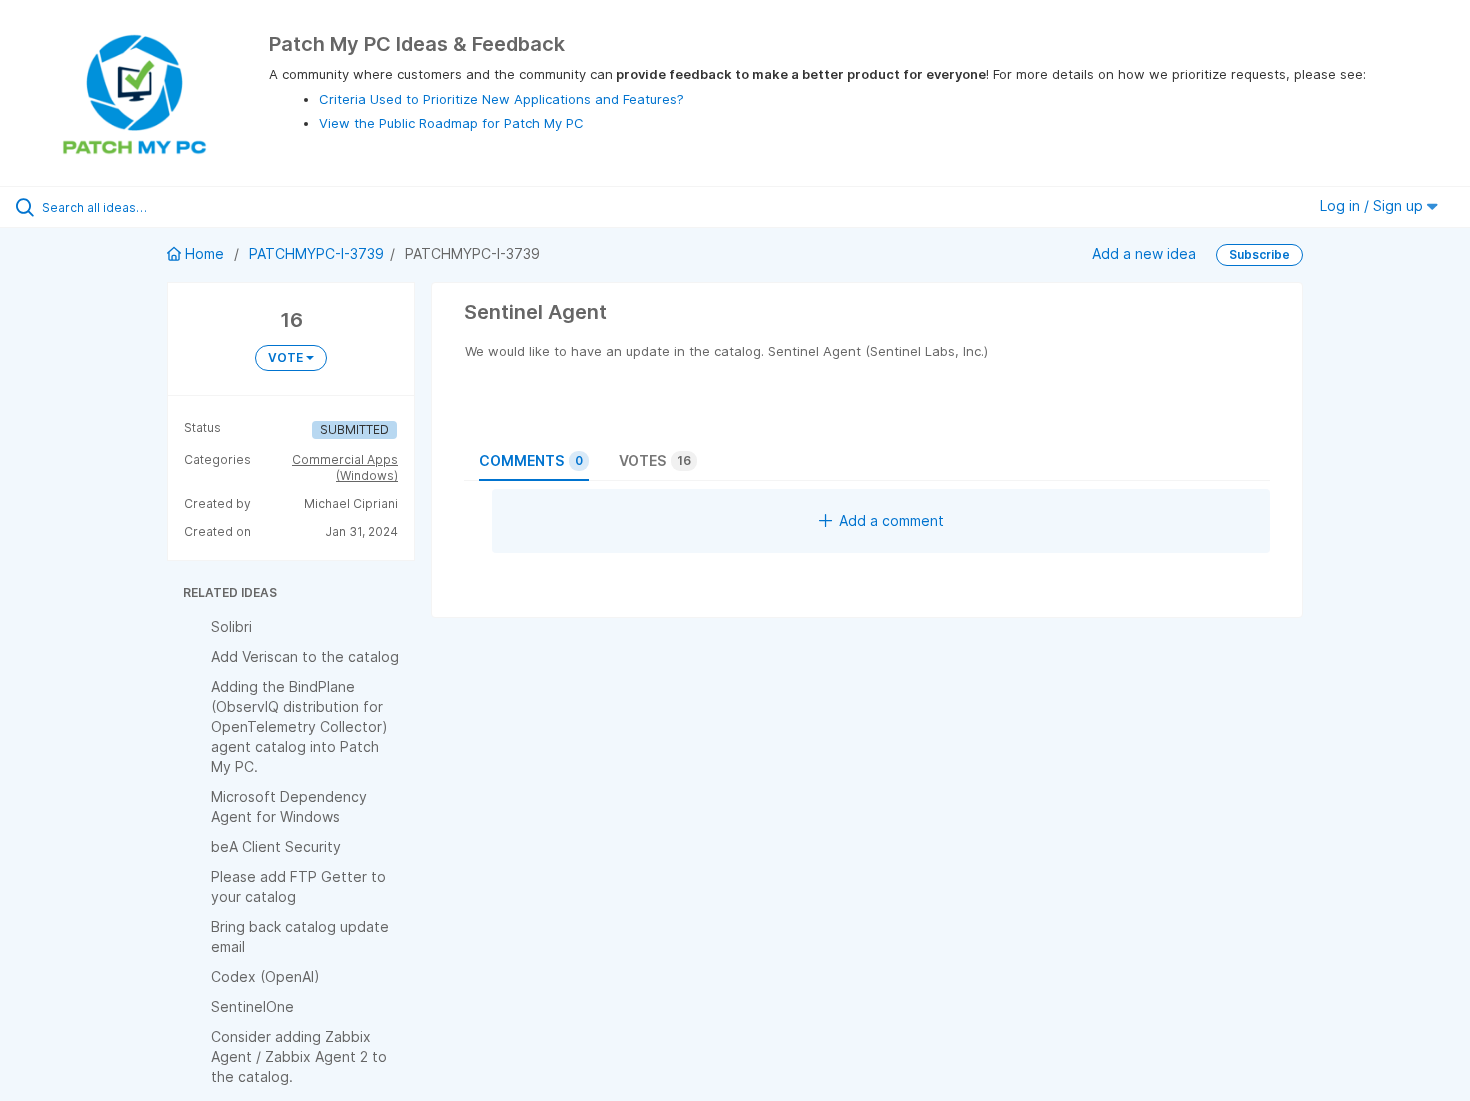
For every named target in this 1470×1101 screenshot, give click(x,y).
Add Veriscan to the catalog (305, 656)
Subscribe (1259, 254)
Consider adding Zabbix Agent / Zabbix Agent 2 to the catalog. (299, 1056)
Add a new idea (1144, 253)
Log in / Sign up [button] (1373, 205)
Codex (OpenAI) (265, 976)
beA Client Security (276, 846)
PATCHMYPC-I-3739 (316, 253)
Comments (531, 460)
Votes (655, 460)
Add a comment (891, 520)
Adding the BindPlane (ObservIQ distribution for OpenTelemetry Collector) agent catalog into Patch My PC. (299, 726)
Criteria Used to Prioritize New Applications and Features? (501, 99)
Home (204, 253)
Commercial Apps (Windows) (345, 467)
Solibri (231, 626)
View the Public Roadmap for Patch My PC (451, 123)
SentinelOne (252, 1006)
